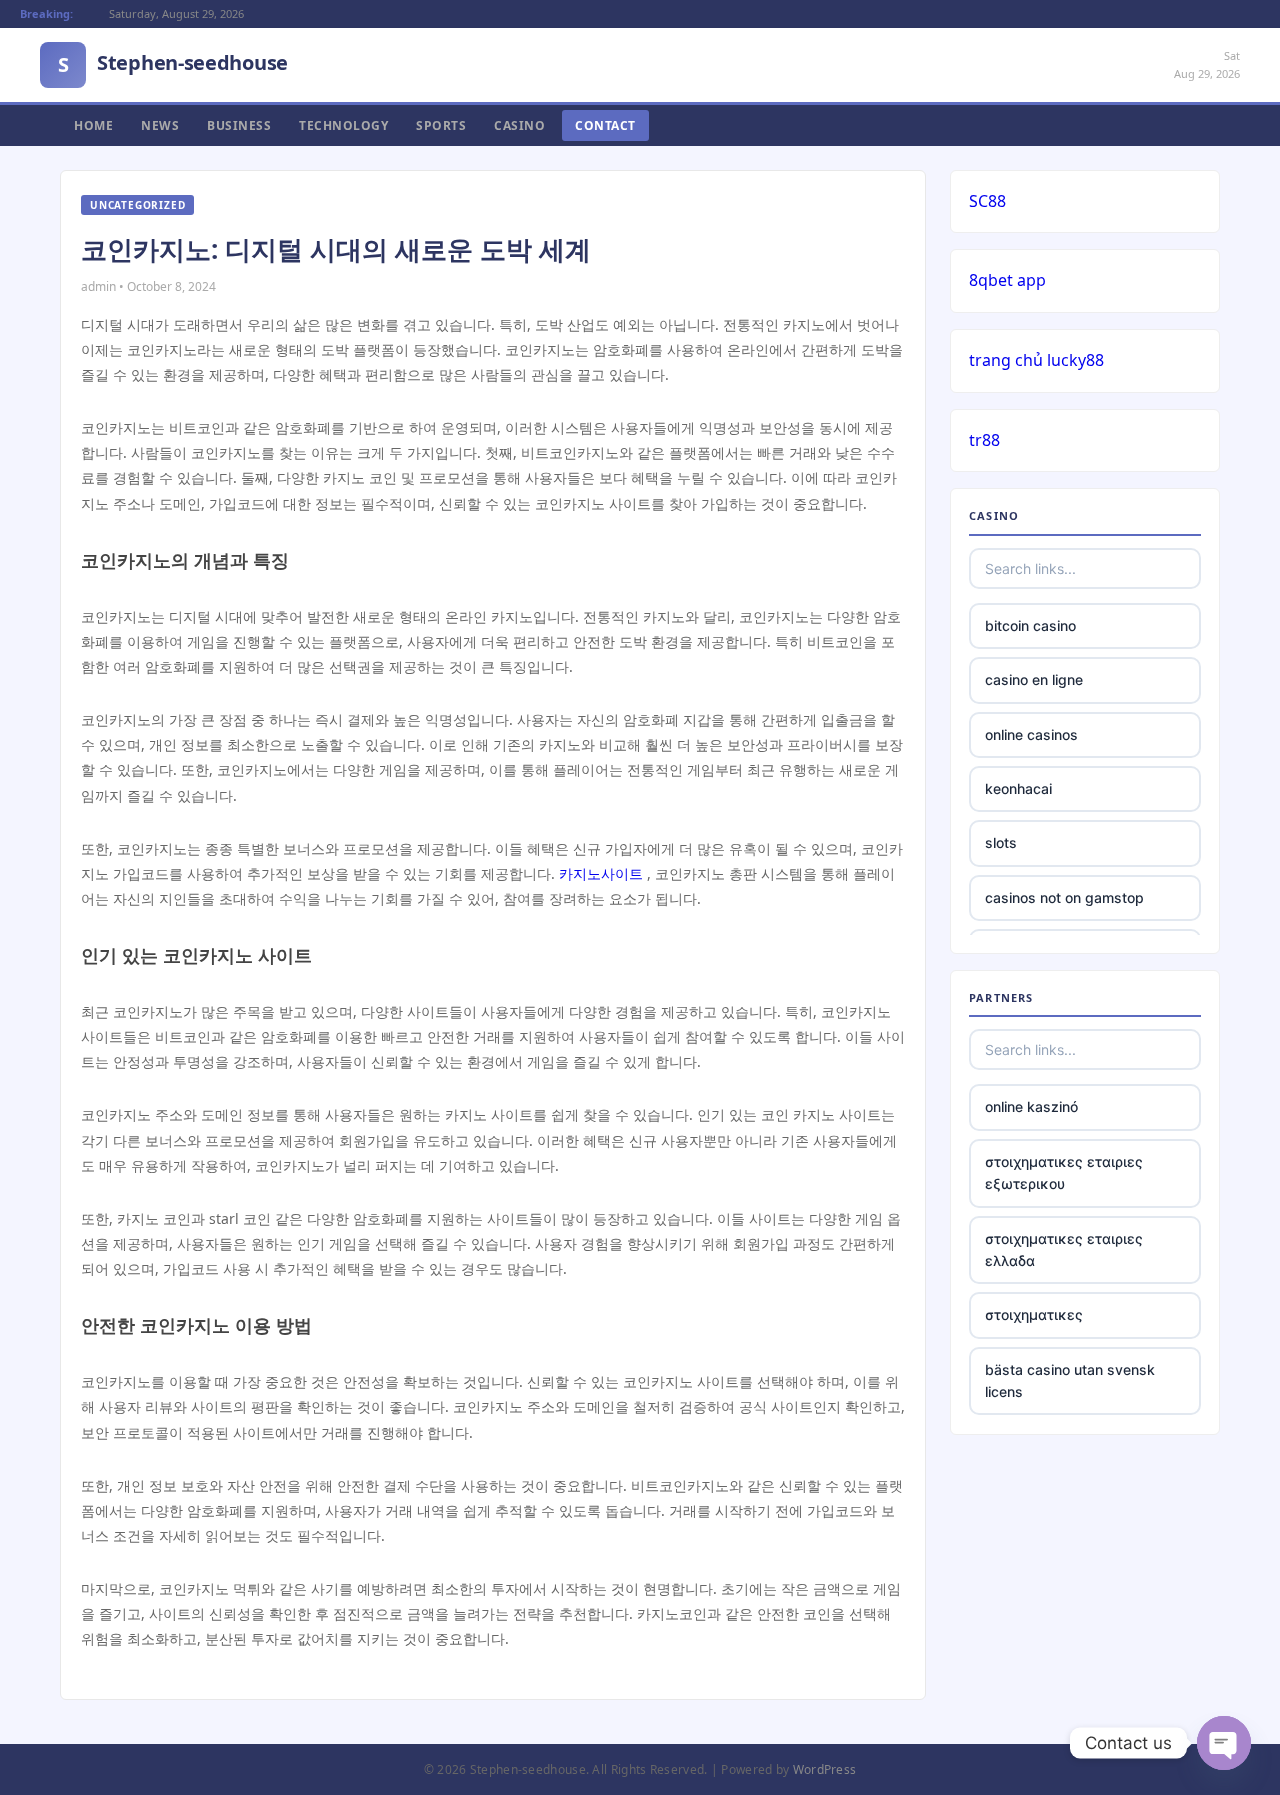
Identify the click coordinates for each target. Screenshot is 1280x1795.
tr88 (984, 440)
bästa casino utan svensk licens (1070, 1380)
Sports (441, 125)
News (160, 125)
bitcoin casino (1030, 625)
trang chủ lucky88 (1036, 360)
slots (1001, 842)
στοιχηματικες (1034, 1314)
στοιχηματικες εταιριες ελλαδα (1064, 1249)
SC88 (987, 201)
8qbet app (1007, 280)
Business (239, 125)
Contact (605, 125)
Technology (343, 125)
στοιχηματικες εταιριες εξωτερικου (1064, 1172)
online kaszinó (1031, 1106)
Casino (519, 125)
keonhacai (1018, 788)
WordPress (825, 1769)
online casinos (1031, 734)
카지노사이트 (601, 873)
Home (93, 125)
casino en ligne (1034, 679)
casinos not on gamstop (1064, 897)
